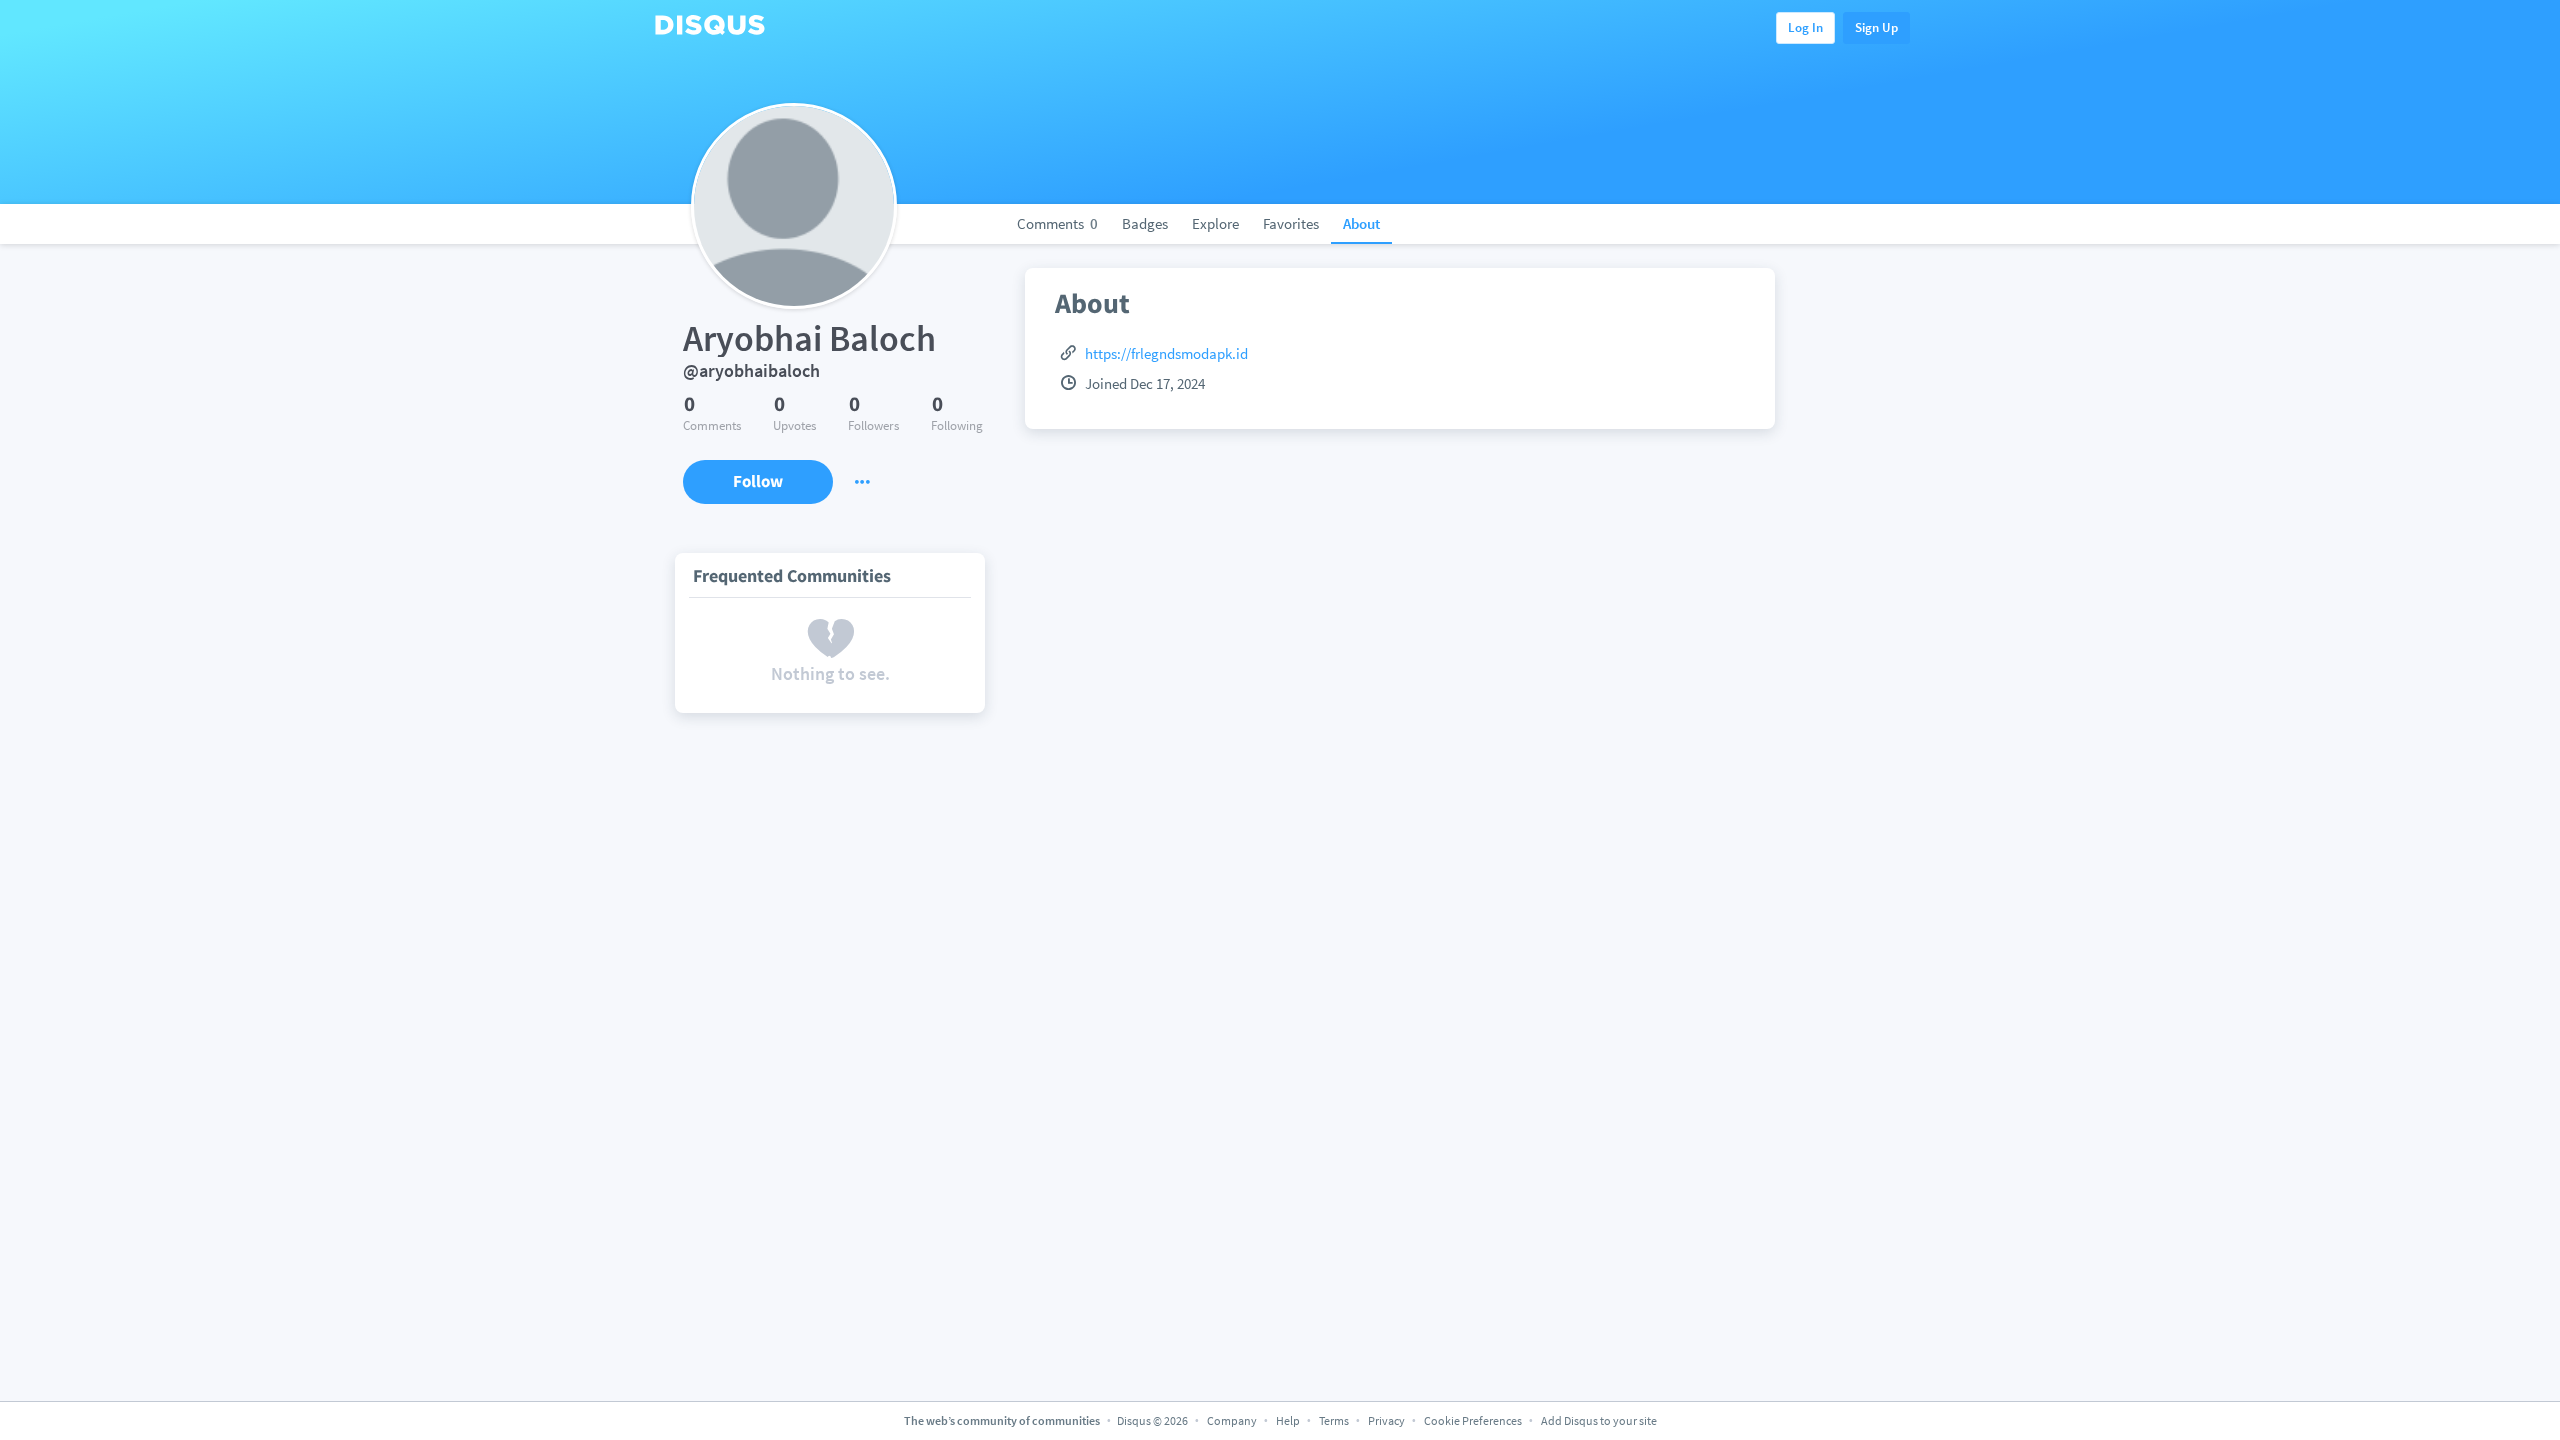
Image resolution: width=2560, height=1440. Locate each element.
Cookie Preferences (1474, 1420)
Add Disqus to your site (1599, 1420)
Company (1232, 1420)
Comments (1057, 223)
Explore (1215, 223)
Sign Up (1876, 27)
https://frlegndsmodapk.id (1166, 353)
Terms (1334, 1420)
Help (1288, 1420)
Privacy (1386, 1420)
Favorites (1291, 223)
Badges (1145, 223)
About (1361, 223)
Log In (1805, 27)
